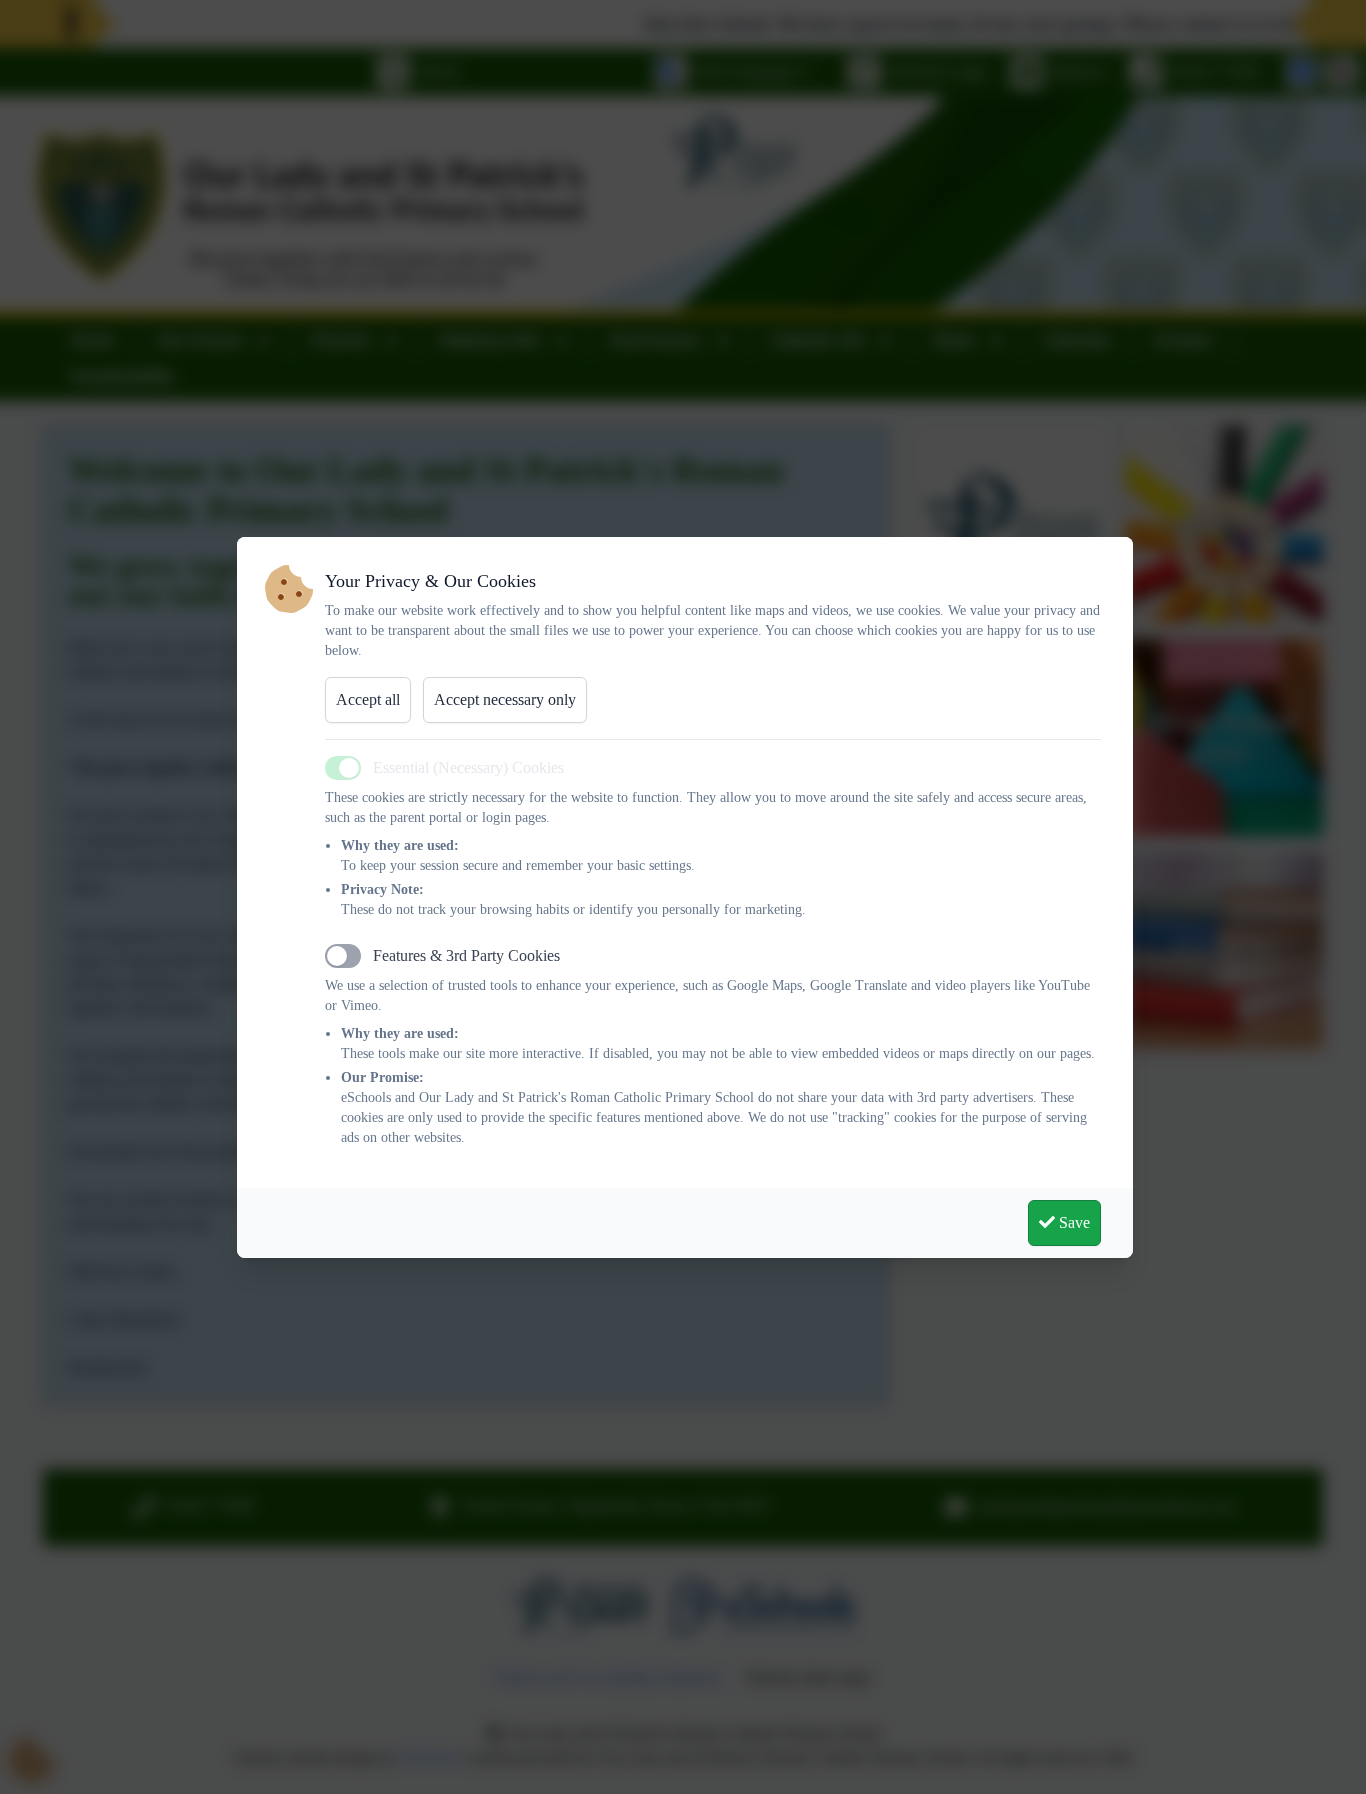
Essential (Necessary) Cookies (468, 767)
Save (1072, 1222)
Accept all (368, 699)
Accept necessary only (505, 699)
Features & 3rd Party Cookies (466, 955)
